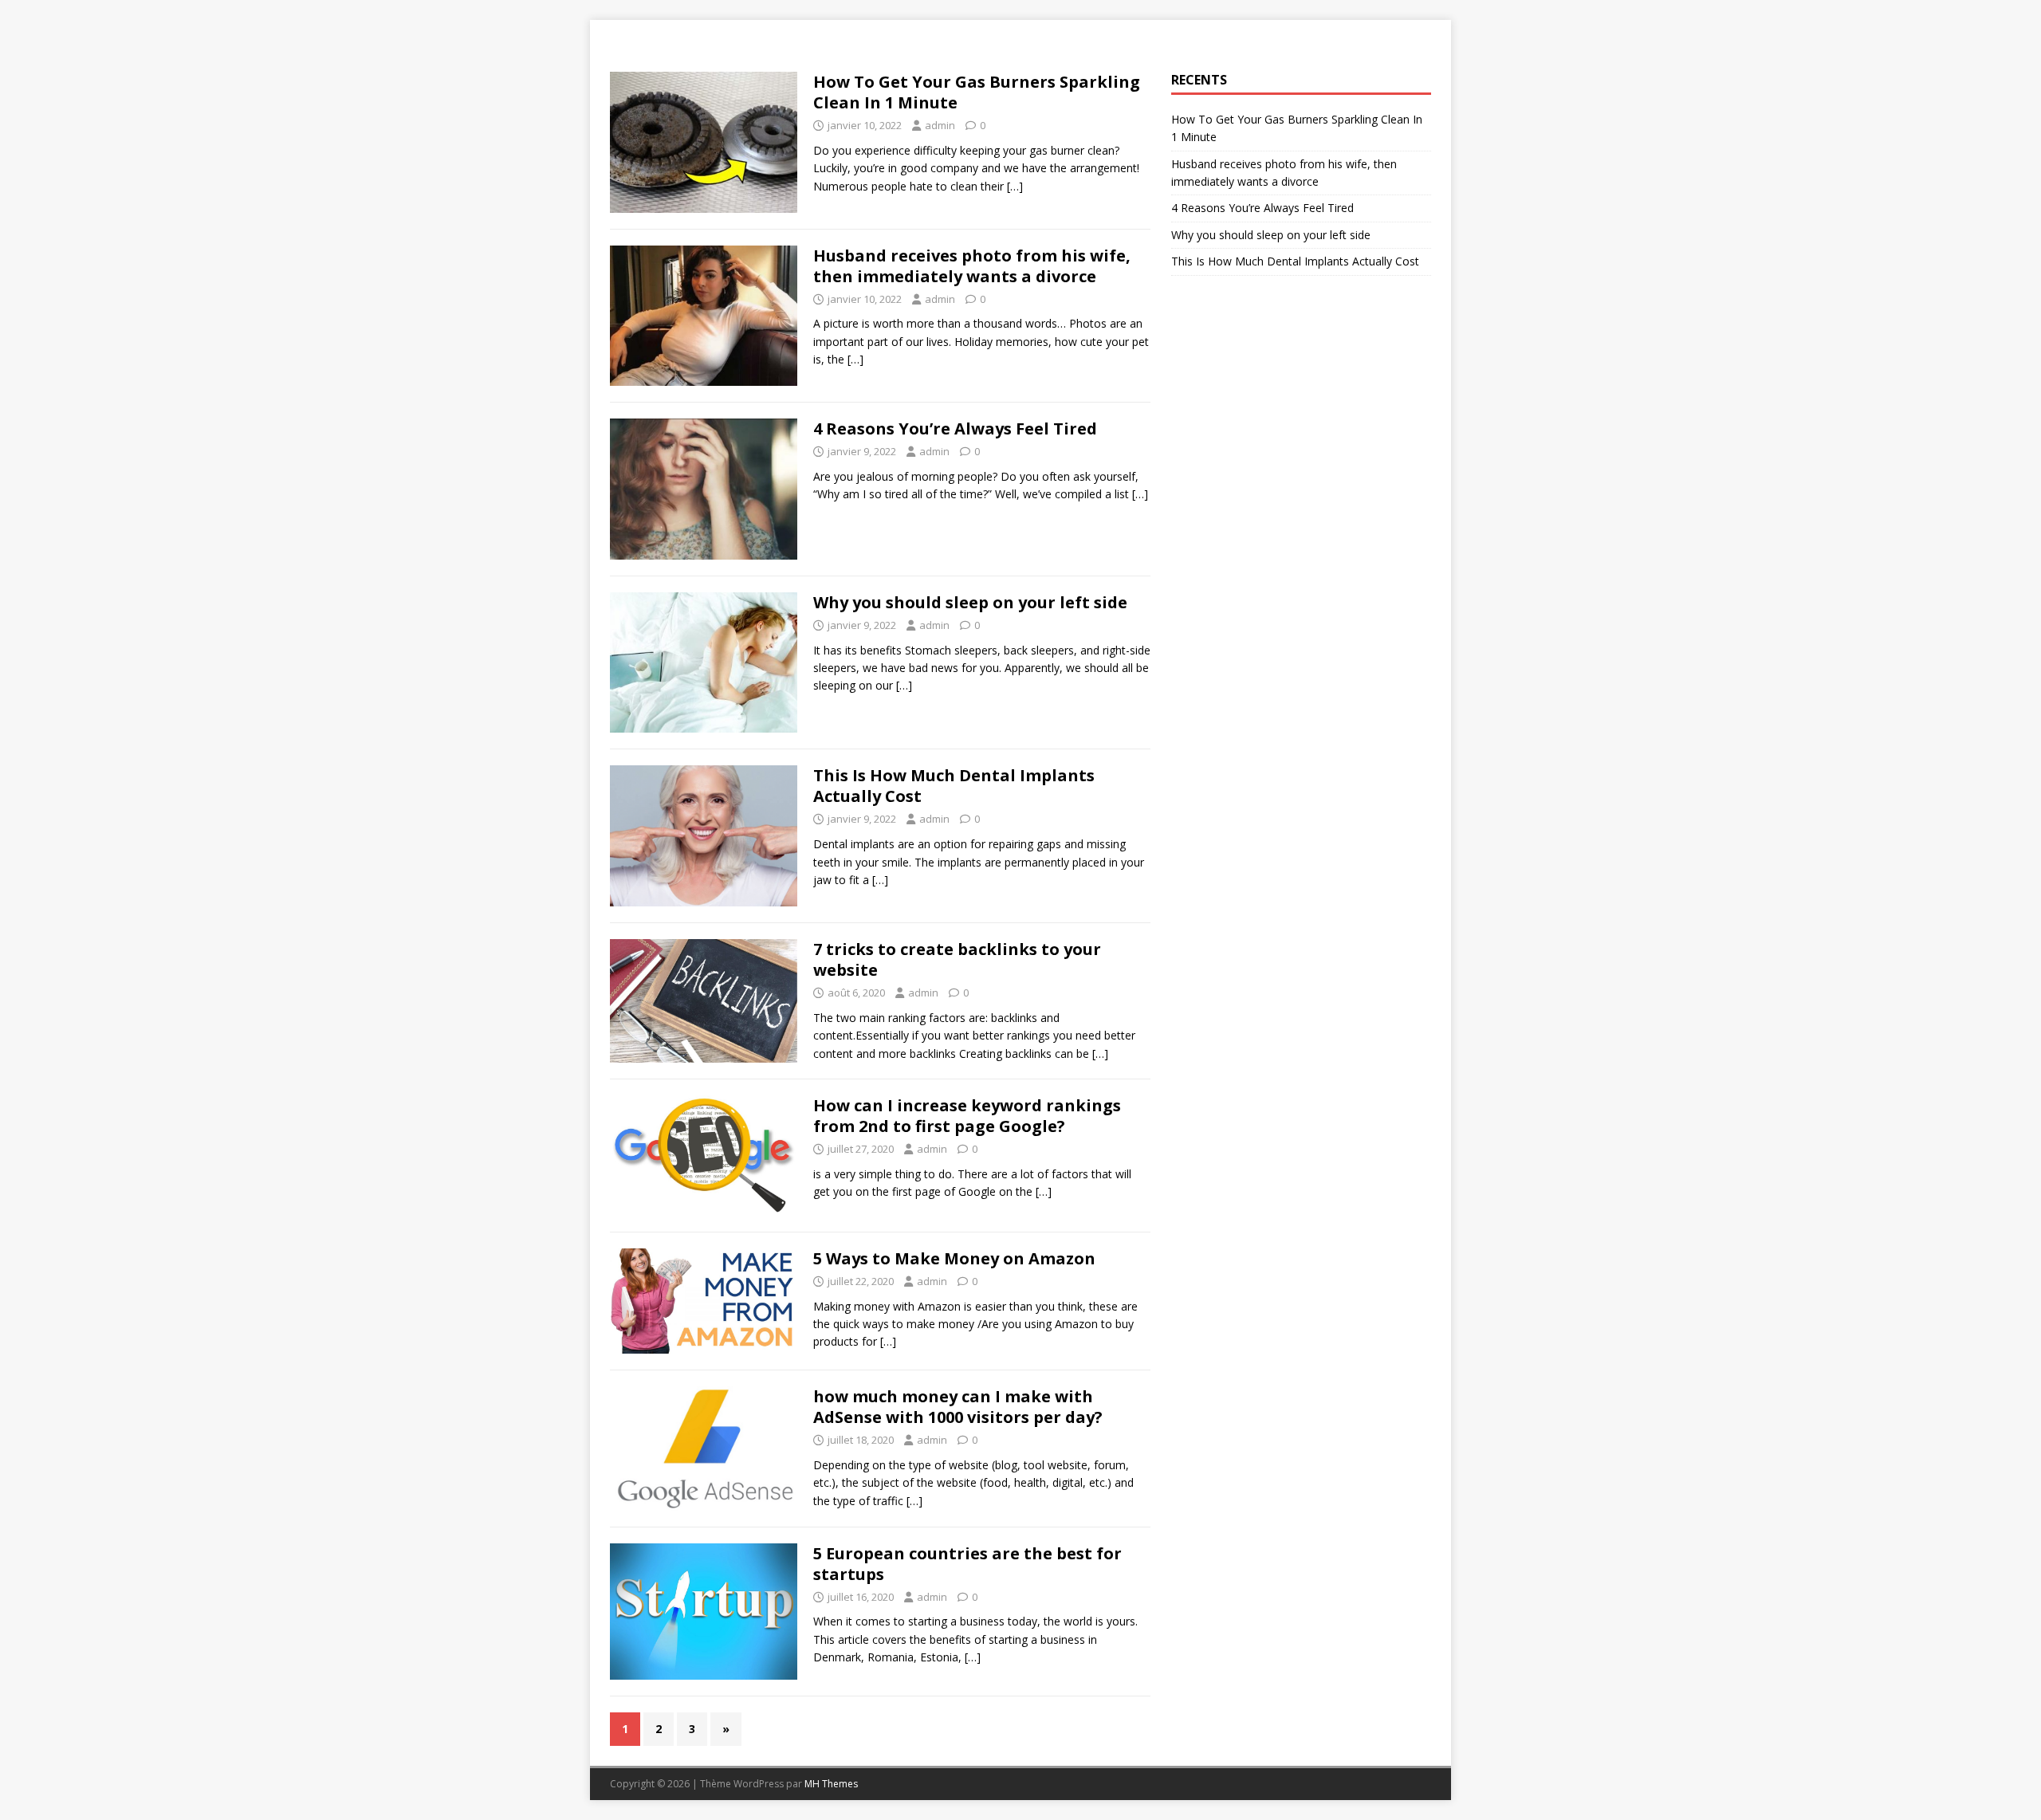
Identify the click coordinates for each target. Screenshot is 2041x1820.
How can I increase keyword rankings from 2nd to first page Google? (967, 1116)
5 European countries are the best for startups (967, 1564)
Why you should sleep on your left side (970, 602)
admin (940, 125)
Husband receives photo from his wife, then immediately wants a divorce (972, 266)
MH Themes (831, 1784)
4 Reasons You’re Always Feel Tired (955, 428)
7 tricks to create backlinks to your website (957, 959)
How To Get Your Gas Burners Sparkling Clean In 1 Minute (977, 92)
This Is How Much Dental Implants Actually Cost (954, 786)
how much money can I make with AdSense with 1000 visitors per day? (958, 1407)
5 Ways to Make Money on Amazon (954, 1258)
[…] (1015, 186)
